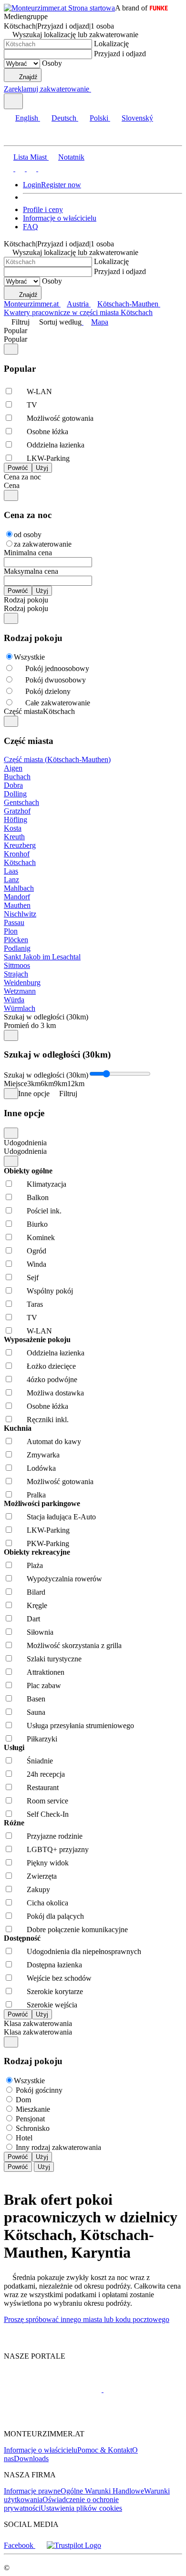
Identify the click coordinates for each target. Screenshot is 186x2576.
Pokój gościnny (39, 2090)
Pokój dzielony (48, 691)
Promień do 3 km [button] (30, 1025)
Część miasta (23, 711)
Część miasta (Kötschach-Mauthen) (57, 759)
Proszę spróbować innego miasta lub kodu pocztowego (87, 2319)
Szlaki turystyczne (54, 1659)
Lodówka (41, 1468)
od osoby (28, 535)
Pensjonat (30, 2119)
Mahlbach (19, 888)
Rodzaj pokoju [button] (26, 608)
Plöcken (16, 940)
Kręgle (37, 1605)
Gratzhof (17, 811)
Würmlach (20, 1008)
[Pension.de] (139, 2389)
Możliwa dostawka (55, 1393)
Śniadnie (40, 1761)
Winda (36, 1264)
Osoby (52, 63)
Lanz (11, 880)
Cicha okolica (47, 1903)
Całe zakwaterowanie (58, 703)
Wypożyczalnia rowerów (64, 1579)
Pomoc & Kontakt (105, 2450)
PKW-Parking (48, 1543)
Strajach (16, 974)
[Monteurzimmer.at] (53, 2389)
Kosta (13, 828)
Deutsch (64, 118)
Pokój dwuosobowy (56, 680)
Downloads (31, 2459)
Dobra (13, 785)
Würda (14, 1000)
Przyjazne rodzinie (55, 1836)
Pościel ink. (44, 1211)
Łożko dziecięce (51, 1366)
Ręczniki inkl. (48, 1420)
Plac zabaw (44, 1685)
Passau (14, 922)
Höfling (15, 820)
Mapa (100, 322)
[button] (17, 137)
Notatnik (71, 157)
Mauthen (17, 905)
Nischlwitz (20, 914)
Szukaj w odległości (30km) (46, 1017)
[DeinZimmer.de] (54, 2418)
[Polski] (31, 168)
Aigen (13, 768)
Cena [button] (12, 485)
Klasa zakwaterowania (38, 2023)
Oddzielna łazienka (56, 445)
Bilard (36, 1592)
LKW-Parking (48, 458)
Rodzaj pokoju (26, 600)
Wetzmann (20, 991)
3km (34, 1084)
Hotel (24, 2138)
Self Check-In (48, 1814)
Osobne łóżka (47, 432)
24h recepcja (46, 1774)
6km (47, 1084)
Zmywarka (43, 1455)
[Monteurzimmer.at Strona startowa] (59, 8)
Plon (11, 931)
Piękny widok (48, 1863)
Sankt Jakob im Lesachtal (42, 957)
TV (32, 405)
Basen (36, 1699)
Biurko (37, 1224)
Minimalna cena (28, 553)
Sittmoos (17, 965)
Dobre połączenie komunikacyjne (77, 1929)
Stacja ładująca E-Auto (61, 1517)
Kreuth (14, 837)
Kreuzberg (20, 845)
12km (76, 1084)
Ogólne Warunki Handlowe (102, 2491)
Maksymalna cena (31, 571)
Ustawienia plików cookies (81, 2508)
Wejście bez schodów (59, 1978)
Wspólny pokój (50, 1291)
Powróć (18, 2157)
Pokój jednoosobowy (57, 668)
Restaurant (43, 1787)
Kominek (41, 1237)
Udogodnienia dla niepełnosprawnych (84, 1951)
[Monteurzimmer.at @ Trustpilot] (74, 2545)
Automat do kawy (54, 1441)
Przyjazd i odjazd (120, 54)
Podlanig (17, 948)
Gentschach (21, 802)
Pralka (36, 1495)
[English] (9, 168)
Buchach (17, 777)
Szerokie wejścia (52, 2005)
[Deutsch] (19, 168)
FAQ (31, 227)
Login (32, 185)
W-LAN (39, 392)
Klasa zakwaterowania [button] (38, 2032)
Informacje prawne (32, 2491)
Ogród (36, 1251)
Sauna (36, 1712)
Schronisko (33, 2128)
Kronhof (17, 854)
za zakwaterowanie (43, 544)
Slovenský (137, 118)
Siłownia (40, 1632)
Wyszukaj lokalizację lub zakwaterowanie (75, 35)
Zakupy (38, 1889)
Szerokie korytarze (55, 1991)
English (27, 118)
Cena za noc (22, 477)
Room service (47, 1801)
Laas (11, 871)
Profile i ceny (43, 209)
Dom (23, 2100)
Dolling (15, 794)
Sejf (33, 1278)
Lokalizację (111, 44)
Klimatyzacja (46, 1184)
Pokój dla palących (55, 1916)
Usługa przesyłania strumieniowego (80, 1726)
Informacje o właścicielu (60, 218)
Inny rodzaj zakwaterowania (58, 2147)
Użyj (42, 2157)
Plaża (35, 1565)
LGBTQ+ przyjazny (58, 1849)
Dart (33, 1619)
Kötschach (20, 862)
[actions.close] (11, 349)
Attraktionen (46, 1672)
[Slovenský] (42, 168)
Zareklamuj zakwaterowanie (46, 89)
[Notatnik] (95, 89)
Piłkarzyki (42, 1739)
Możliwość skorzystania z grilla (74, 1645)
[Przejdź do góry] (9, 2340)
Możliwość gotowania (60, 418)
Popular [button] (15, 339)
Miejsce (15, 1084)
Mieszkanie (33, 2109)
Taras (35, 1304)
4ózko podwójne (52, 1380)
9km (61, 1084)
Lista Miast (30, 157)
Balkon (38, 1197)
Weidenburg (22, 983)
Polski (99, 118)
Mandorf (17, 897)
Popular (15, 331)
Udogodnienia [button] (25, 1151)
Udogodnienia (25, 1143)
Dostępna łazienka (54, 1965)
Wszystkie (29, 657)
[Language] (13, 101)
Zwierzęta (42, 1876)
